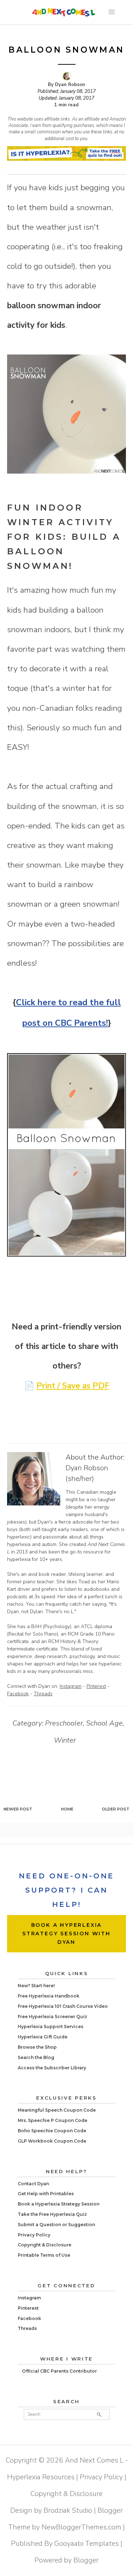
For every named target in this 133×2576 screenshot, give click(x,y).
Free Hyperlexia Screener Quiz (52, 2017)
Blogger (86, 2560)
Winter (65, 1740)
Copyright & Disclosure (45, 2245)
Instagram (71, 1686)
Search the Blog (36, 2057)
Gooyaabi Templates (87, 2543)
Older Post (116, 1809)
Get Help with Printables (46, 2194)
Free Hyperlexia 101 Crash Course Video (63, 2006)
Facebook (18, 1694)
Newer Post (18, 1809)
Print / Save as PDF (73, 1386)
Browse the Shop (37, 2047)
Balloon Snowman (66, 50)
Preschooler (64, 1723)
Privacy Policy (34, 2235)
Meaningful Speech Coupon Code (57, 2110)
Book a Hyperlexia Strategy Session (59, 2204)
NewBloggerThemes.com (81, 2527)
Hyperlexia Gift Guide (43, 2037)
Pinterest (96, 1686)
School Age (104, 1723)
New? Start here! (36, 1986)
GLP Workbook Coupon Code (52, 2141)
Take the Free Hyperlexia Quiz (52, 2214)
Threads (43, 1694)
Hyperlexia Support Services (51, 2026)
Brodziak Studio (68, 2510)
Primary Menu (112, 12)
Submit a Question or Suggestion (56, 2225)
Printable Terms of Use (44, 2255)
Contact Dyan (33, 2184)
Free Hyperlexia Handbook (49, 1996)
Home (67, 1809)
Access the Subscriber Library (52, 2068)
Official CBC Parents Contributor (59, 2371)
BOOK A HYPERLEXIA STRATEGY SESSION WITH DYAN (66, 1934)
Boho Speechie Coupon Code (52, 2131)
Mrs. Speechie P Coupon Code (52, 2120)
